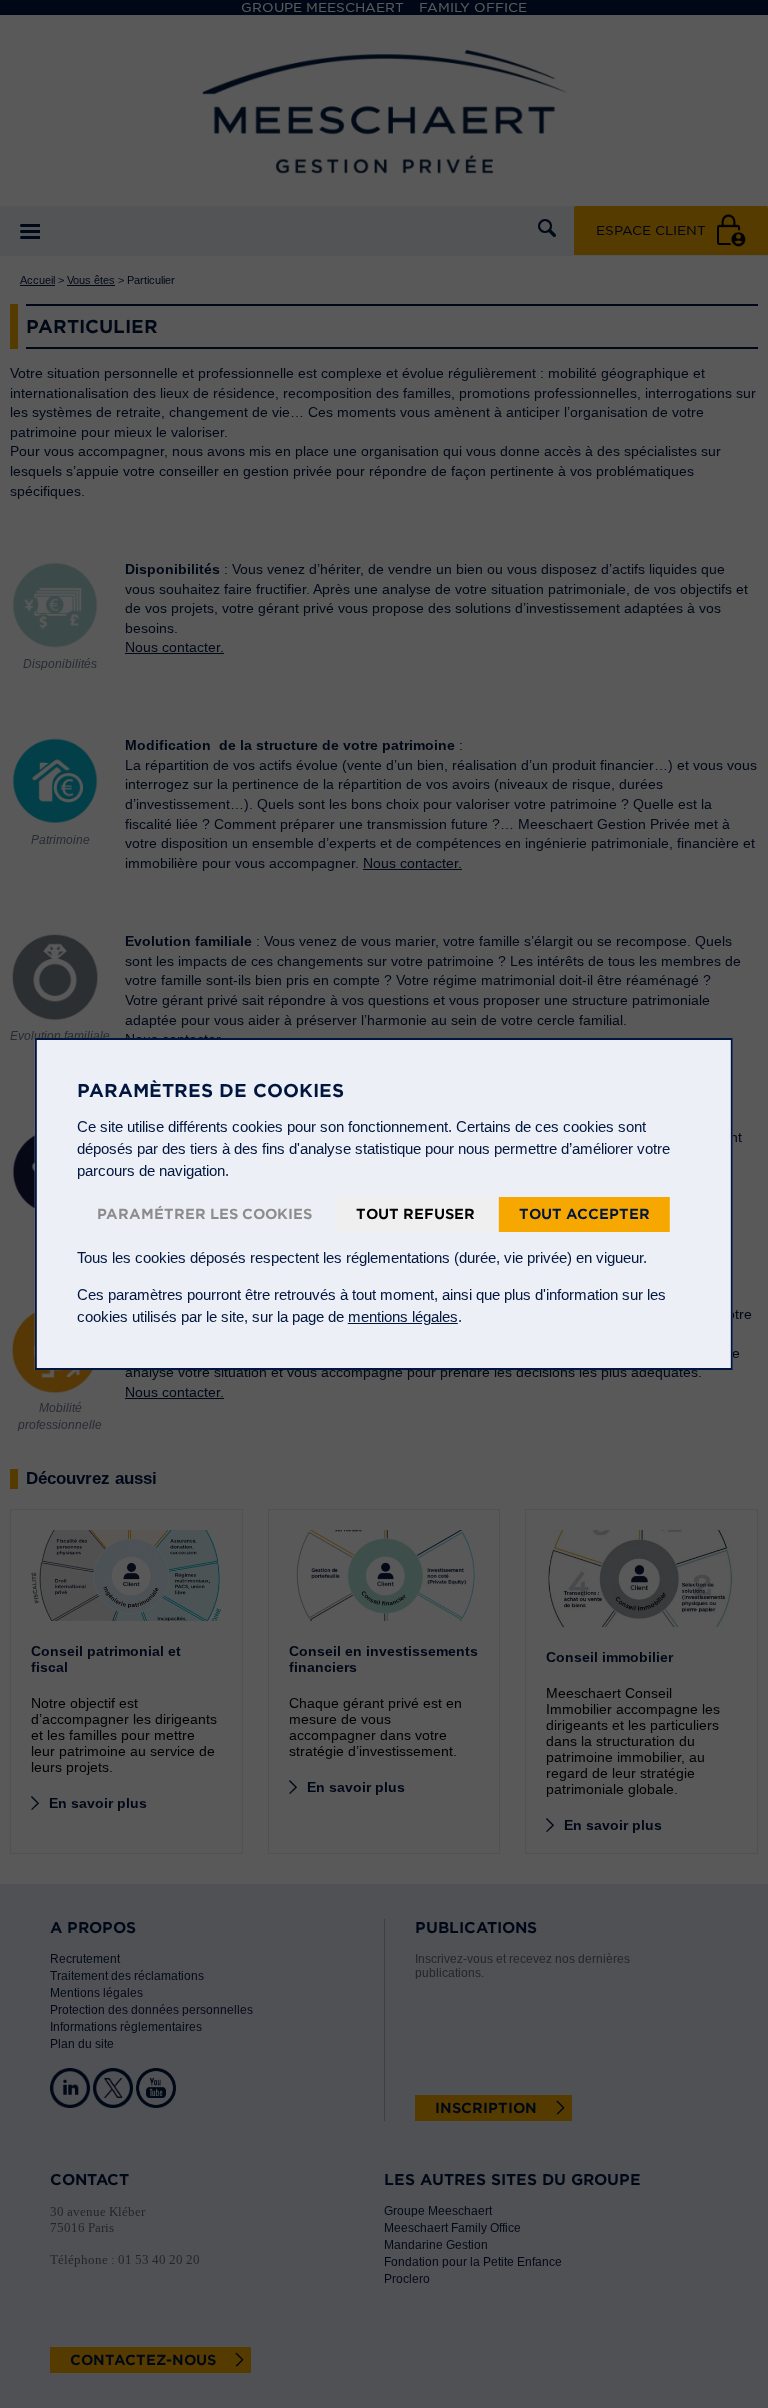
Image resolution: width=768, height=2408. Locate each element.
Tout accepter (584, 1214)
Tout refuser (415, 1214)
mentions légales (403, 1316)
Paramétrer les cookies (204, 1214)
